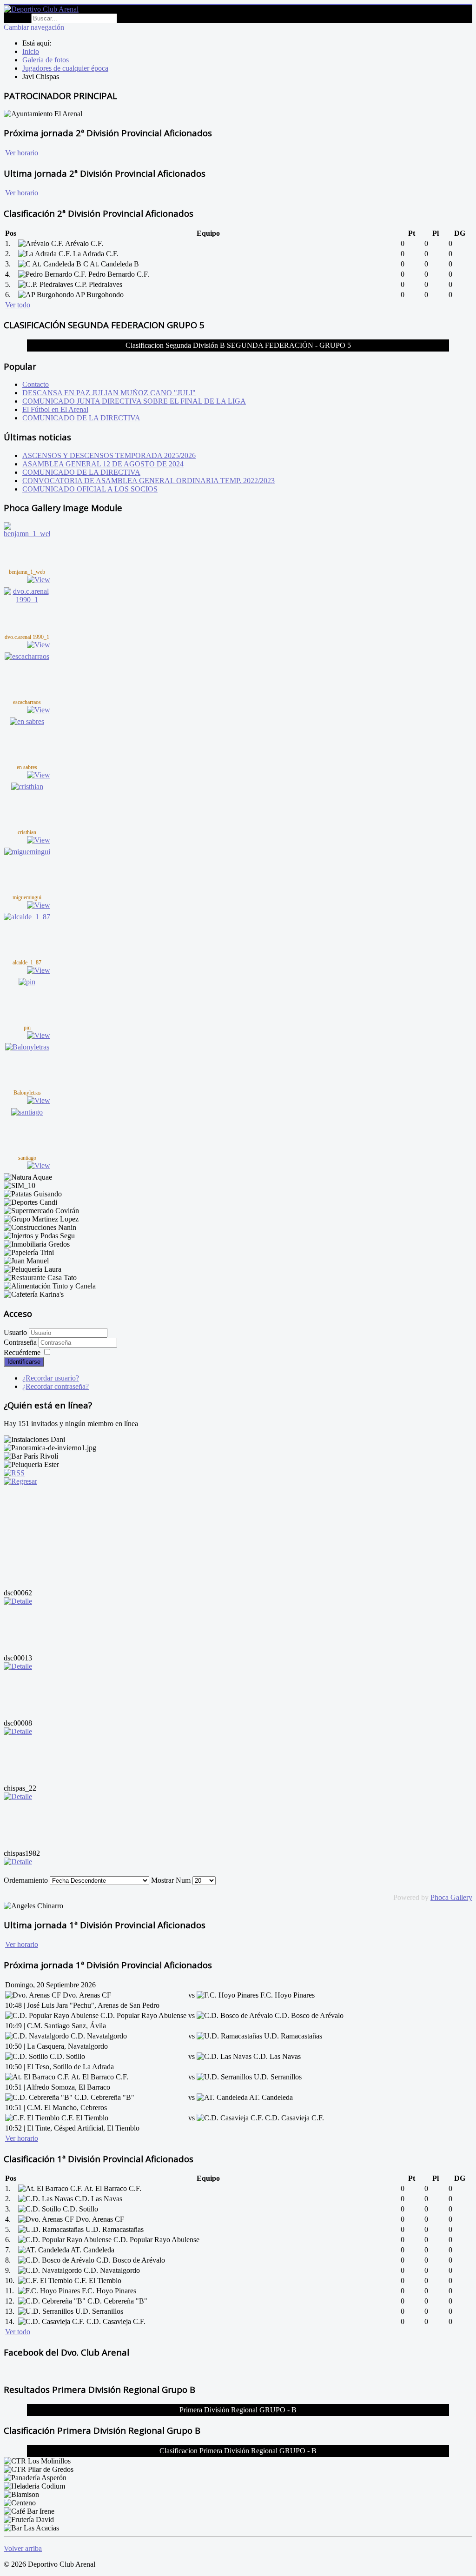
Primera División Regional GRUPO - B (238, 2410)
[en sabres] (27, 721)
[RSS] (14, 1473)
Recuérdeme (22, 1352)
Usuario (15, 1332)
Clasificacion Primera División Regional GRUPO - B (238, 2451)
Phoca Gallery (451, 1897)
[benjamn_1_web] (27, 534)
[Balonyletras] (27, 1047)
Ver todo (18, 305)
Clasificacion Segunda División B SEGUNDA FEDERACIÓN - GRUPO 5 (238, 345)
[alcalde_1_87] (27, 917)
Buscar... (17, 18)
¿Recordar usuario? (51, 1378)
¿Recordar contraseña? (56, 1386)
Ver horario (22, 153)
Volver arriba (23, 2548)
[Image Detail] (39, 580)
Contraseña (21, 1342)
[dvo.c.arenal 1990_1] (27, 600)
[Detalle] (18, 1601)
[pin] (27, 982)
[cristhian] (27, 787)
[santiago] (27, 1112)
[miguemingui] (27, 852)
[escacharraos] (27, 656)
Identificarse (24, 1362)
